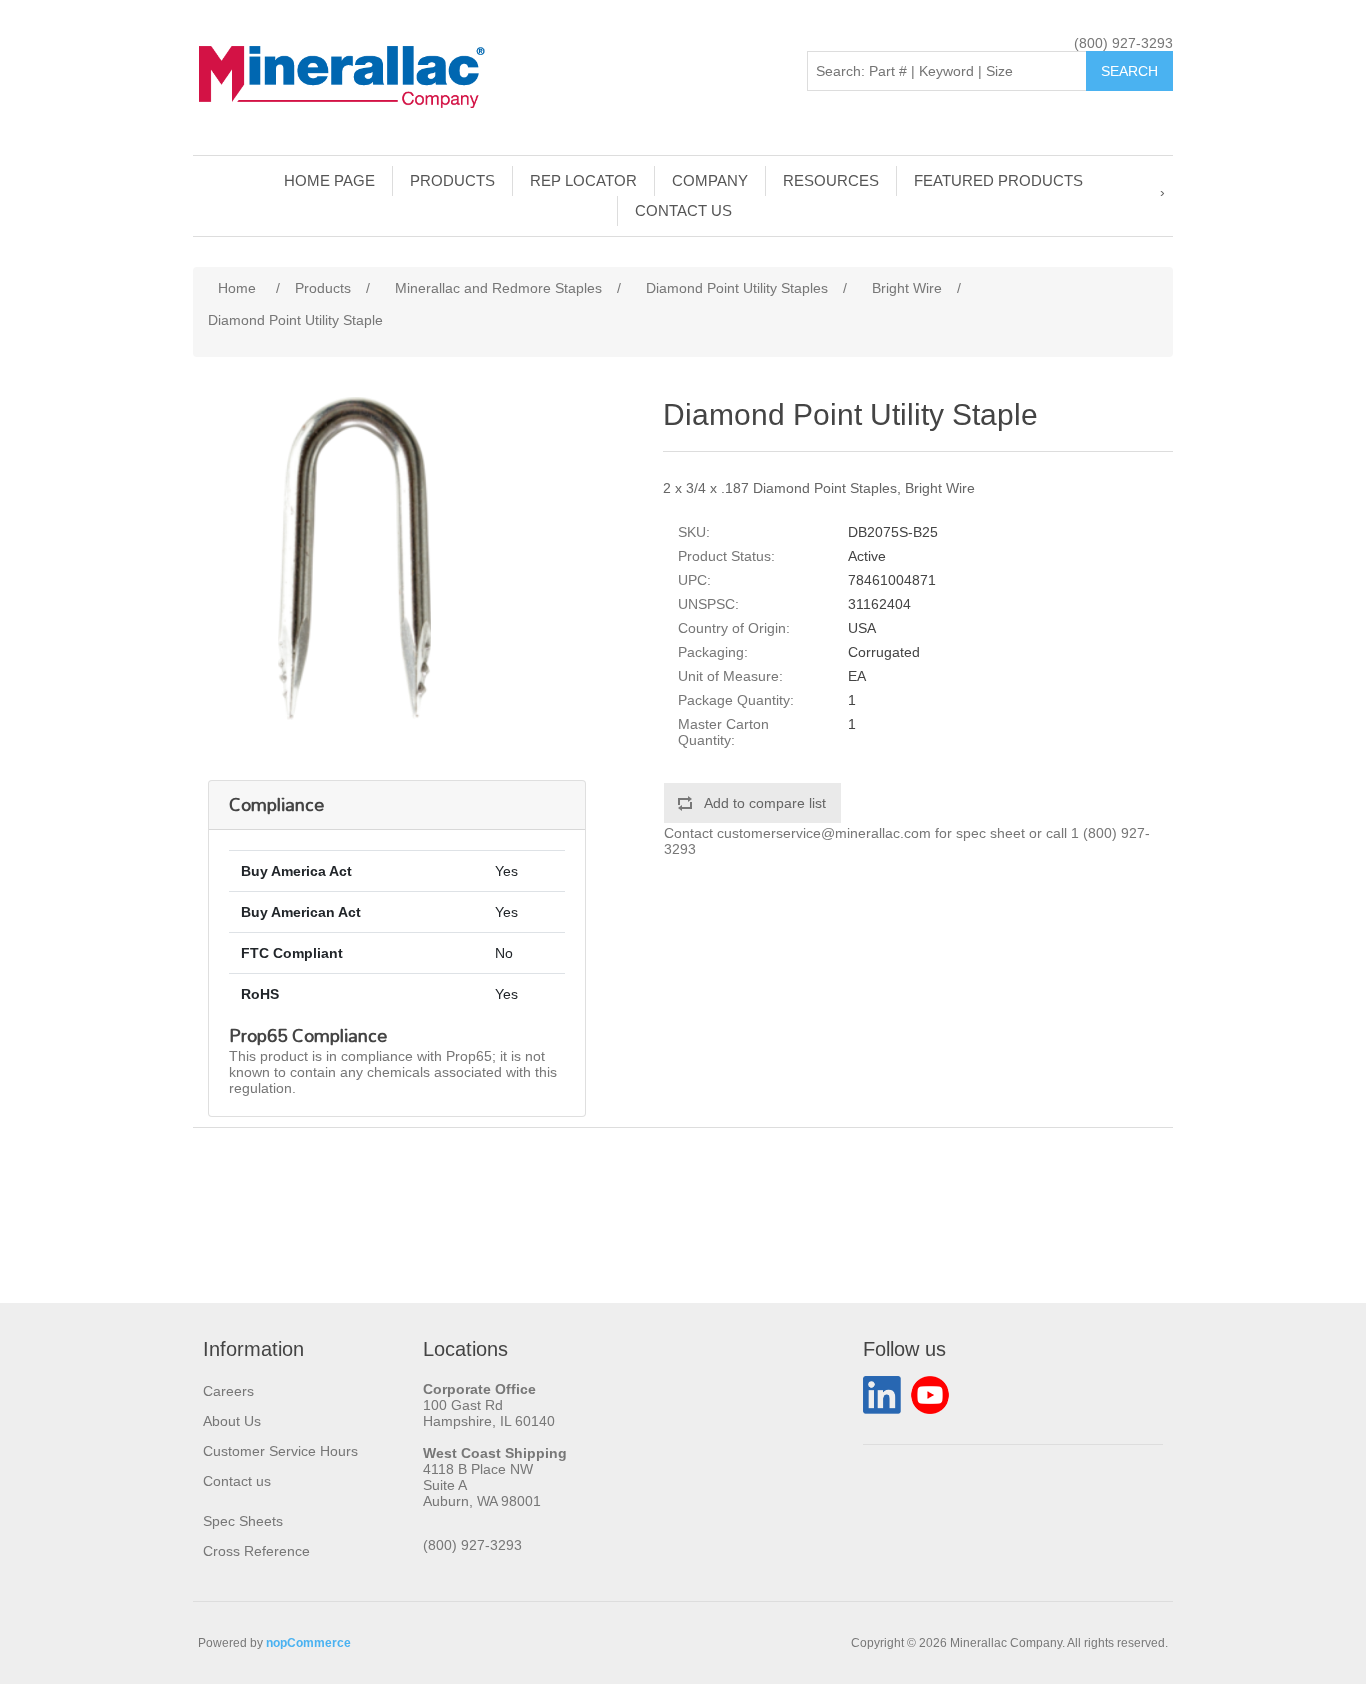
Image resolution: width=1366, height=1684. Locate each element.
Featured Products (998, 180)
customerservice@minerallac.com (824, 833)
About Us (232, 1421)
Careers (228, 1391)
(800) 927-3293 (1123, 43)
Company (710, 180)
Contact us (683, 210)
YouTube (930, 1395)
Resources (831, 180)
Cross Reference (256, 1551)
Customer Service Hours (280, 1451)
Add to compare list (765, 803)
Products (452, 180)
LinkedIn (882, 1395)
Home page (329, 180)
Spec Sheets (243, 1521)
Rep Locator (583, 180)
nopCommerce (308, 1643)
